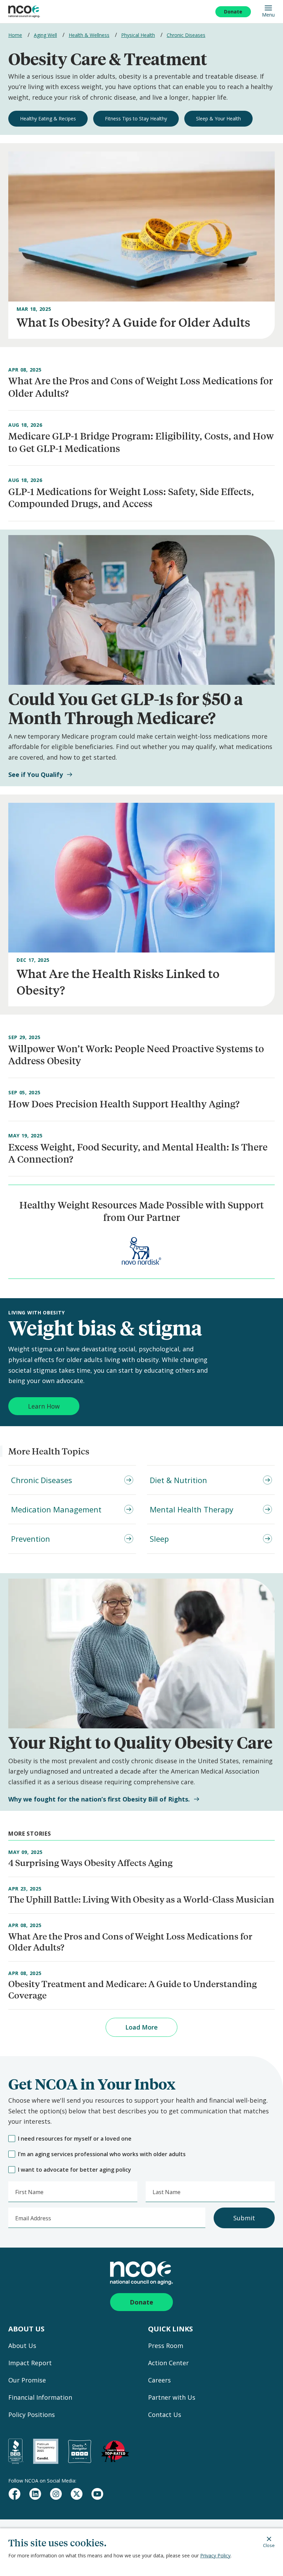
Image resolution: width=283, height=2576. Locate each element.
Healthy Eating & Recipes (48, 119)
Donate (233, 12)
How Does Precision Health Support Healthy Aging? (124, 1104)
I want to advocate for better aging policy (75, 2170)
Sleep (159, 1539)
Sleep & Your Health (218, 119)
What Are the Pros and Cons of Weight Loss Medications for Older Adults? (130, 1942)
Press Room (166, 2346)
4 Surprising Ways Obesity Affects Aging (90, 1862)
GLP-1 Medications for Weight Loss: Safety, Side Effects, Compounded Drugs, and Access (131, 497)
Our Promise (27, 2380)
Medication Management (56, 1509)
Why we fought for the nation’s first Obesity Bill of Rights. (99, 1799)
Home (15, 35)
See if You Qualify (36, 775)
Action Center (168, 2363)
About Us (22, 2346)
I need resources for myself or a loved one (75, 2139)
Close (269, 2545)
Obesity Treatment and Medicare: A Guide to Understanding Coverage (133, 1989)
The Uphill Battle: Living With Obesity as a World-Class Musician (141, 1899)
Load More (141, 2027)
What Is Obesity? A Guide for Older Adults (133, 322)
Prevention (31, 1539)
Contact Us (165, 2415)
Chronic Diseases (186, 35)
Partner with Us (172, 2397)
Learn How (44, 1406)
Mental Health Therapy (192, 1509)
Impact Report (30, 2363)
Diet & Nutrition (178, 1480)
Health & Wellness (89, 35)
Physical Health (138, 35)
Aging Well (45, 35)
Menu (268, 14)
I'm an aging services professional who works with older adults (102, 2154)
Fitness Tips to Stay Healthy (136, 119)
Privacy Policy (215, 2555)
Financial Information (40, 2397)
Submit (244, 2218)
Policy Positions (32, 2415)
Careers (159, 2380)
